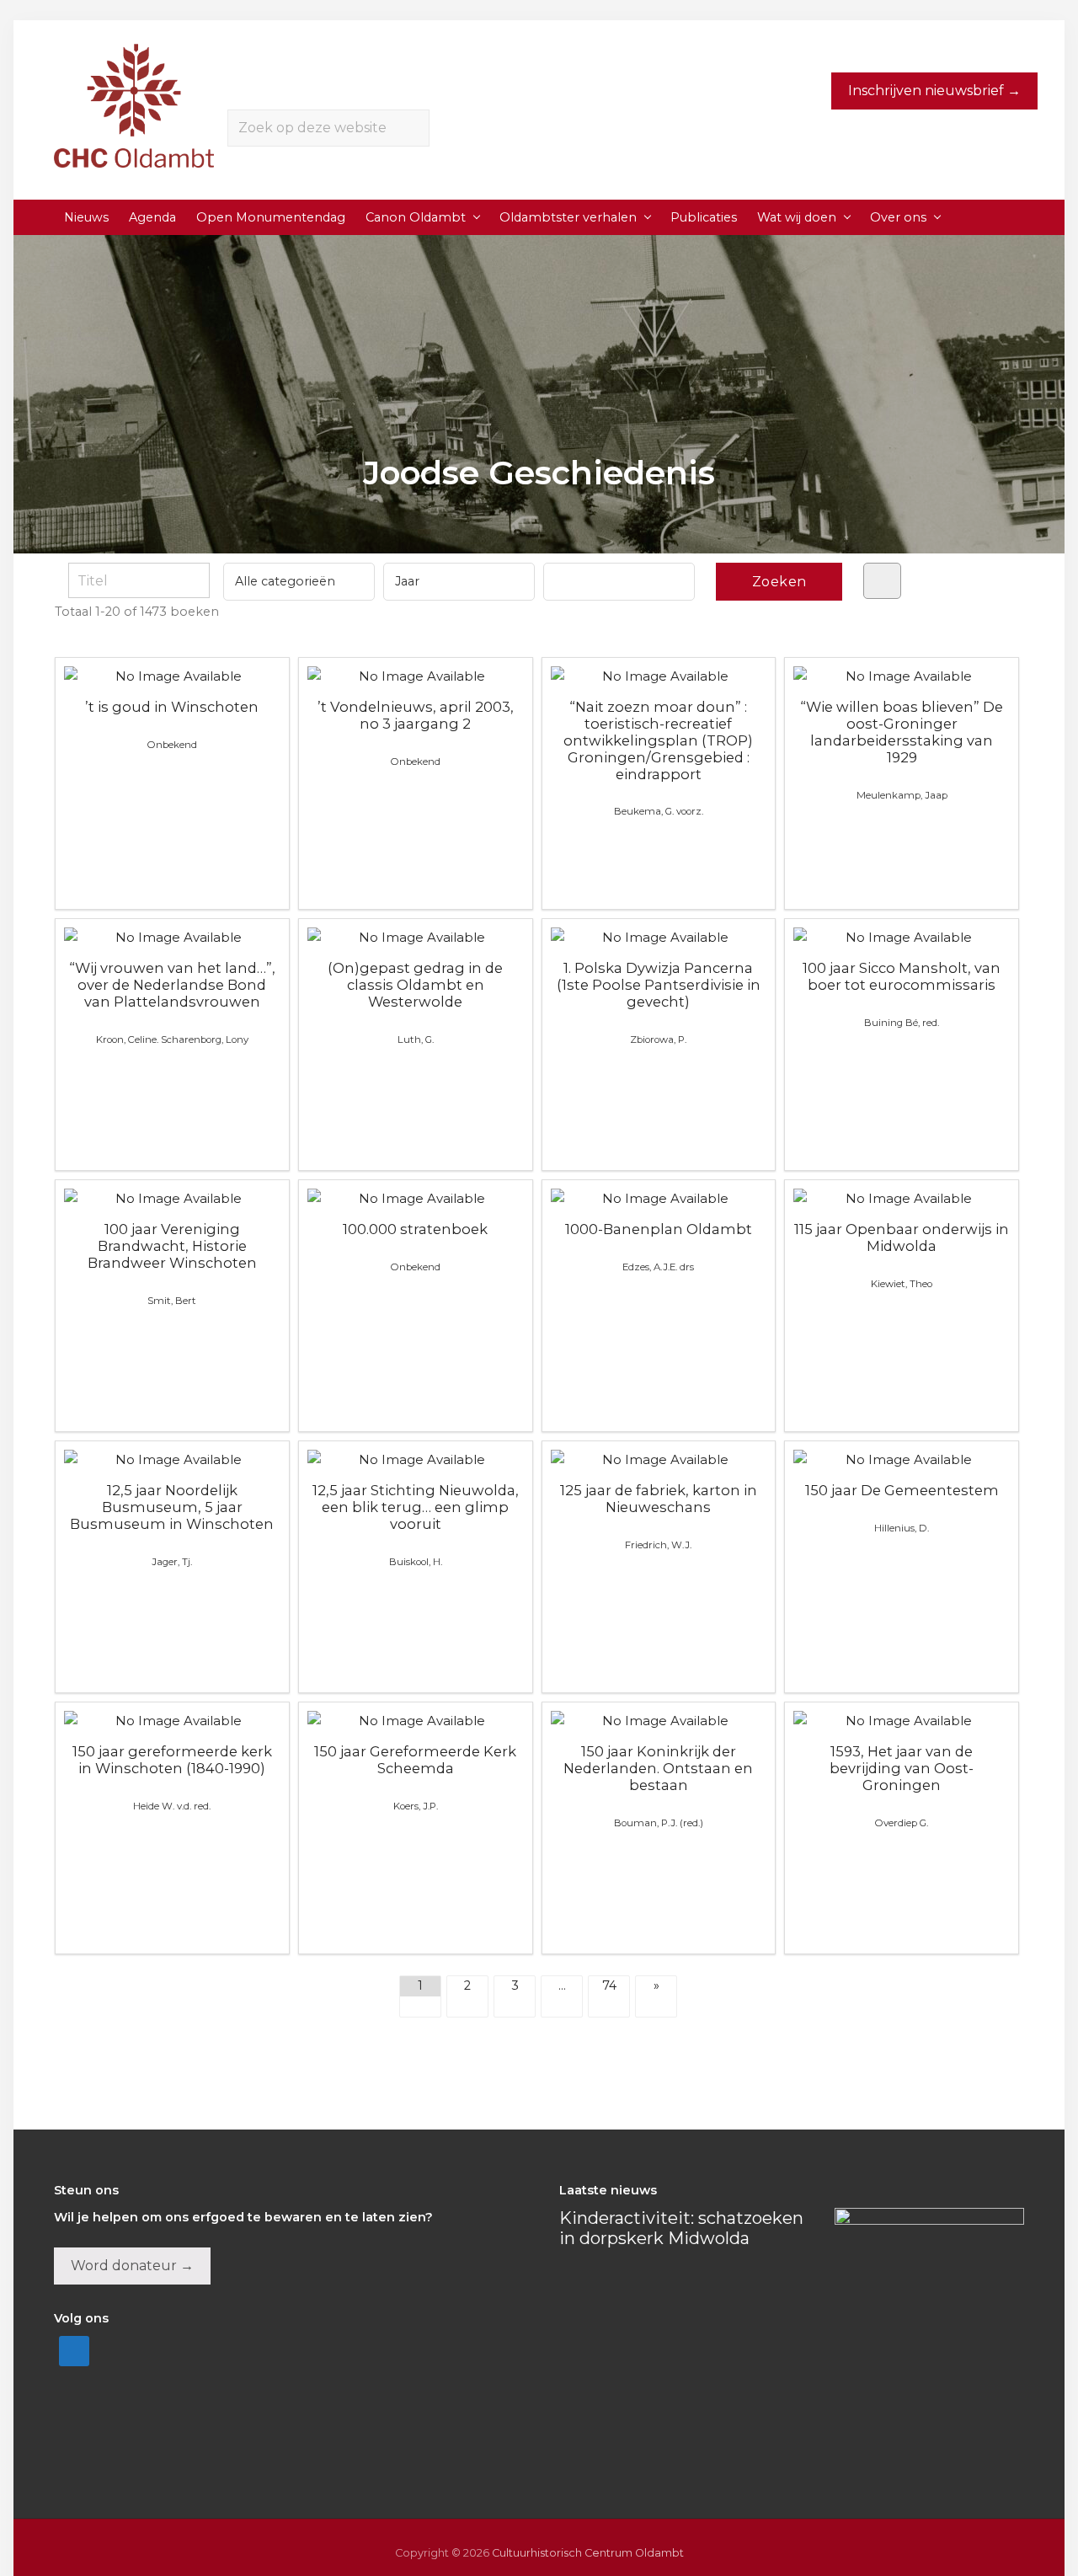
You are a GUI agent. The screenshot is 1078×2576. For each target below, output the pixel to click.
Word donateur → (132, 2266)
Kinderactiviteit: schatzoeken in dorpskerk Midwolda (681, 2228)
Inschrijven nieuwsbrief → (934, 91)
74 (609, 1985)
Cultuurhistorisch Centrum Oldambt (588, 2553)
